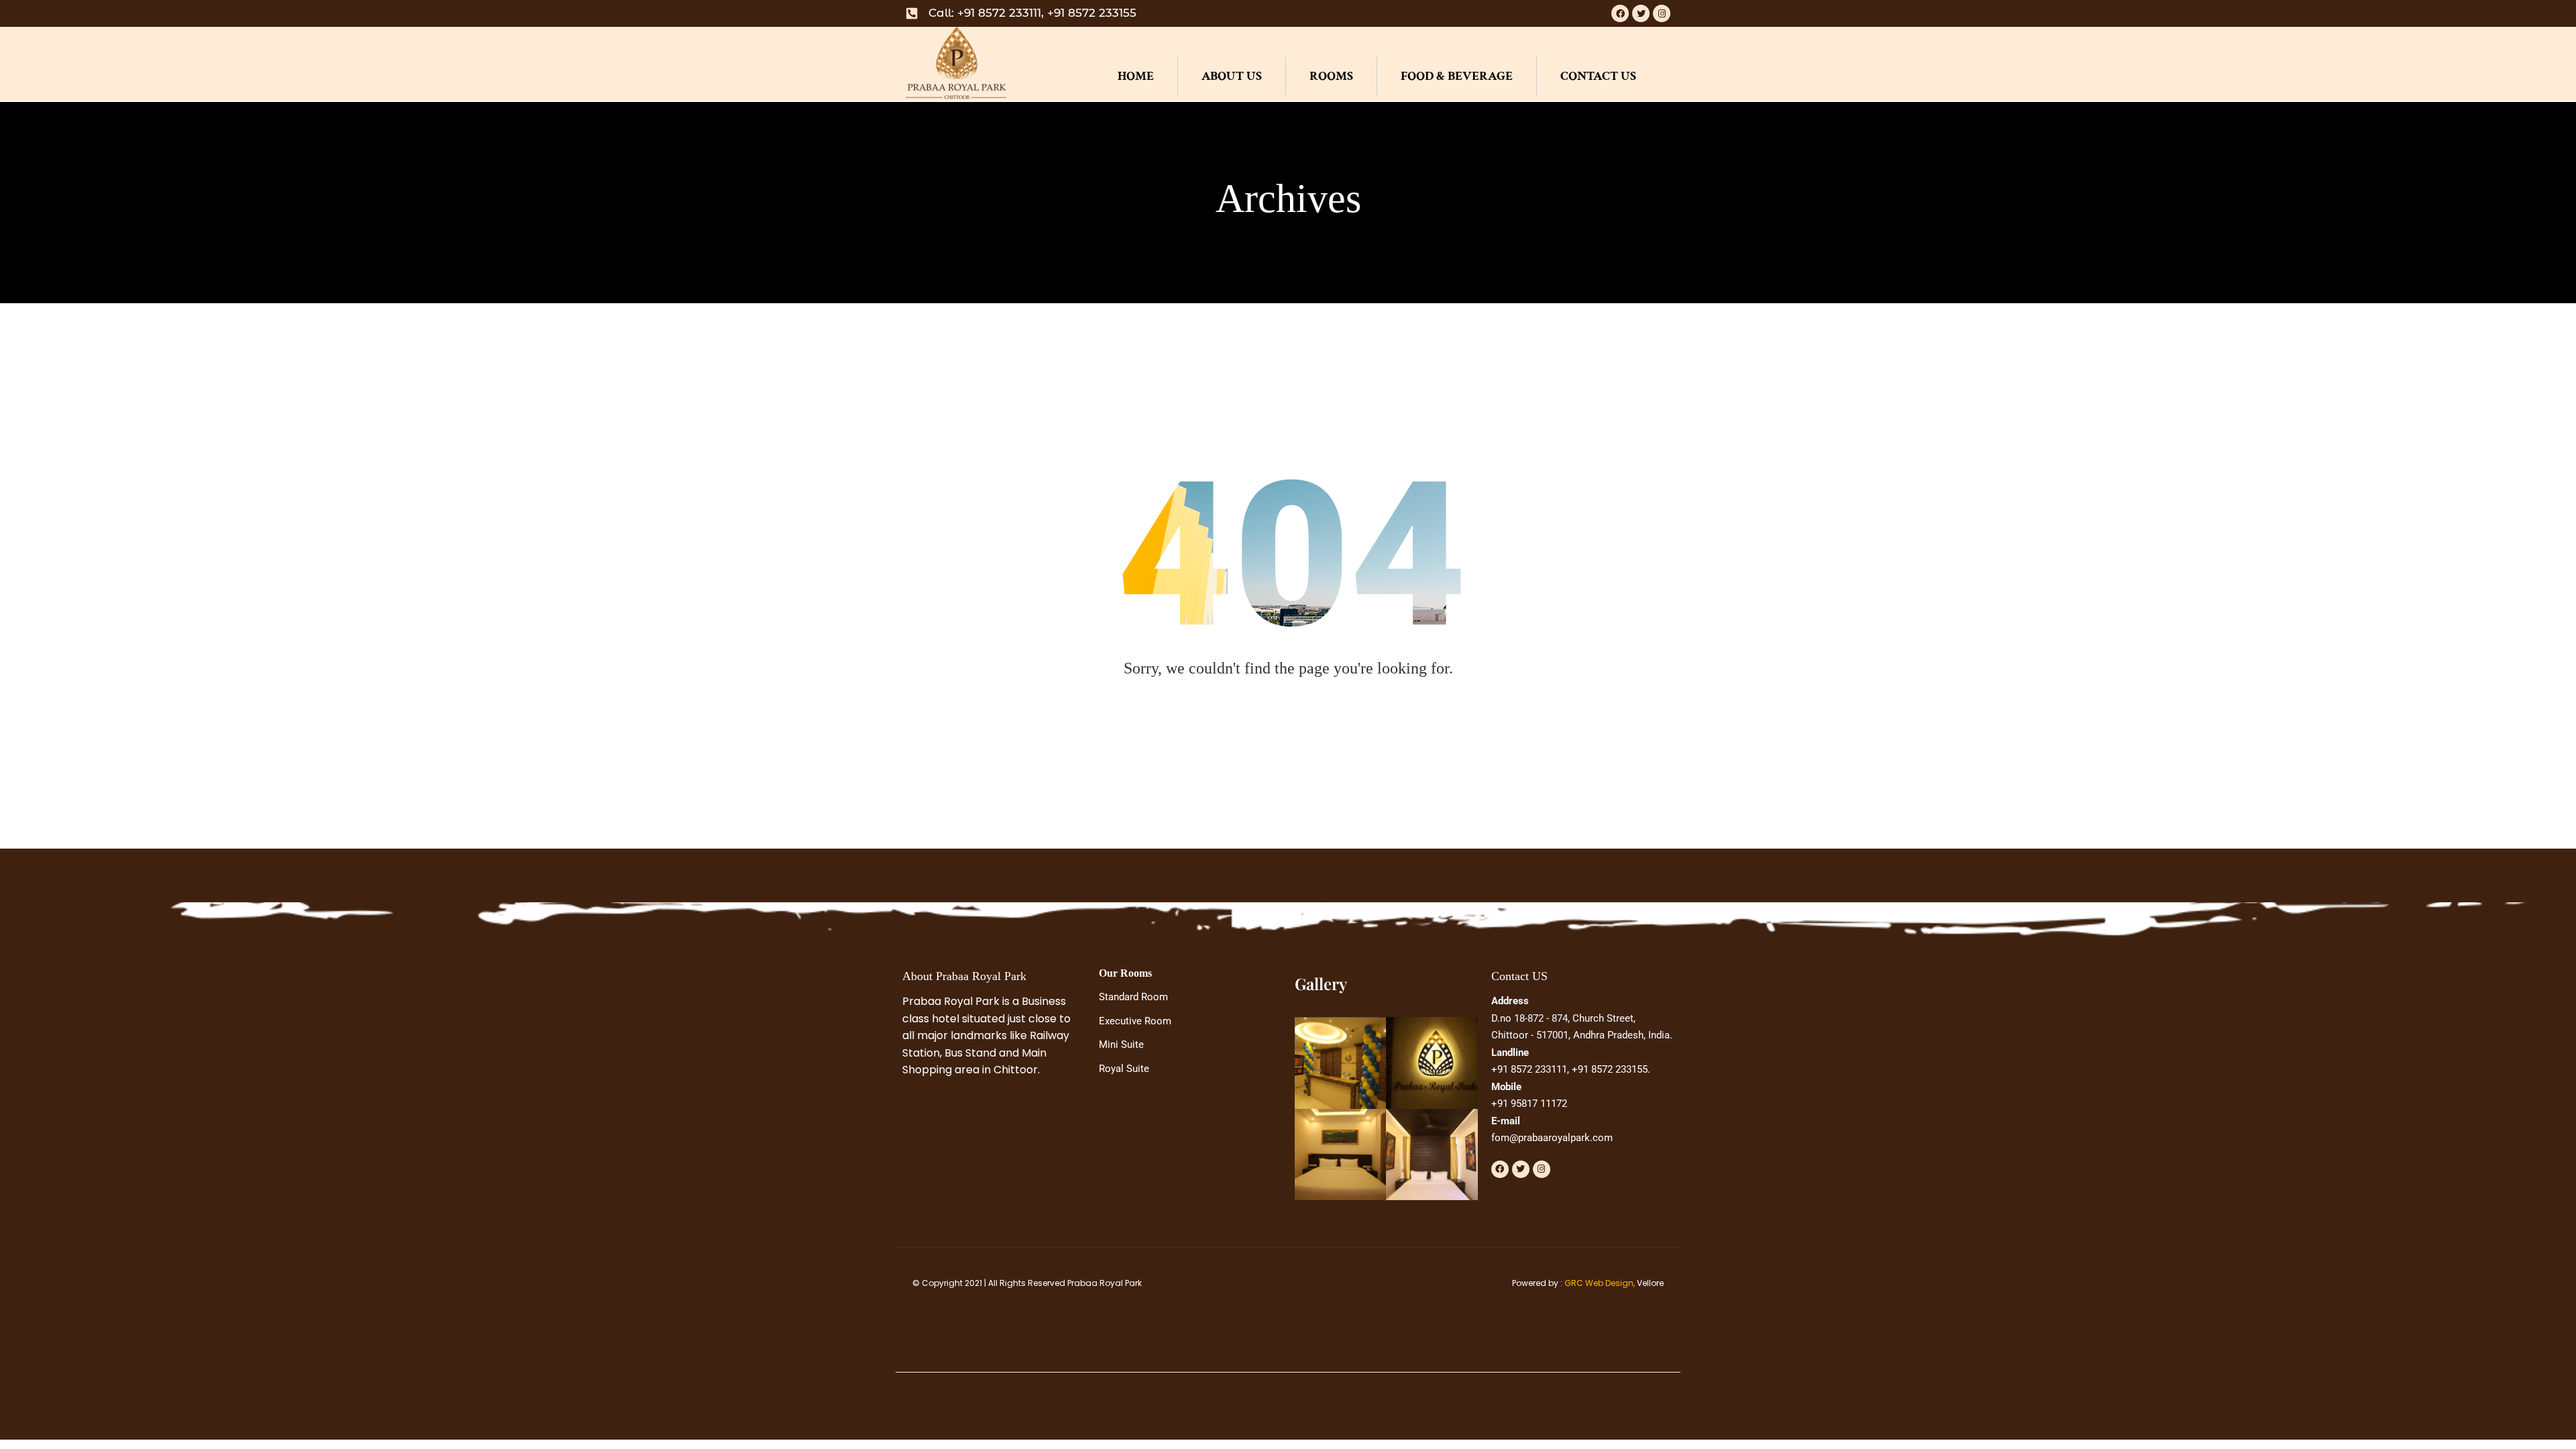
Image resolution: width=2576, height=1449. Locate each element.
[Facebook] (1620, 13)
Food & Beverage (1457, 76)
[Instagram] (1662, 13)
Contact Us (1598, 76)
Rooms (1331, 76)
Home (1136, 76)
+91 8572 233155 (1610, 1069)
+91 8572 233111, (1530, 1069)
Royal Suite (1124, 1069)
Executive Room (1135, 1021)
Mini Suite (1121, 1044)
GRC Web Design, (1600, 1283)
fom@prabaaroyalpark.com (1552, 1138)
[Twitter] (1641, 13)
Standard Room (1133, 997)
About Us (1232, 76)
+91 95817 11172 (1529, 1104)
